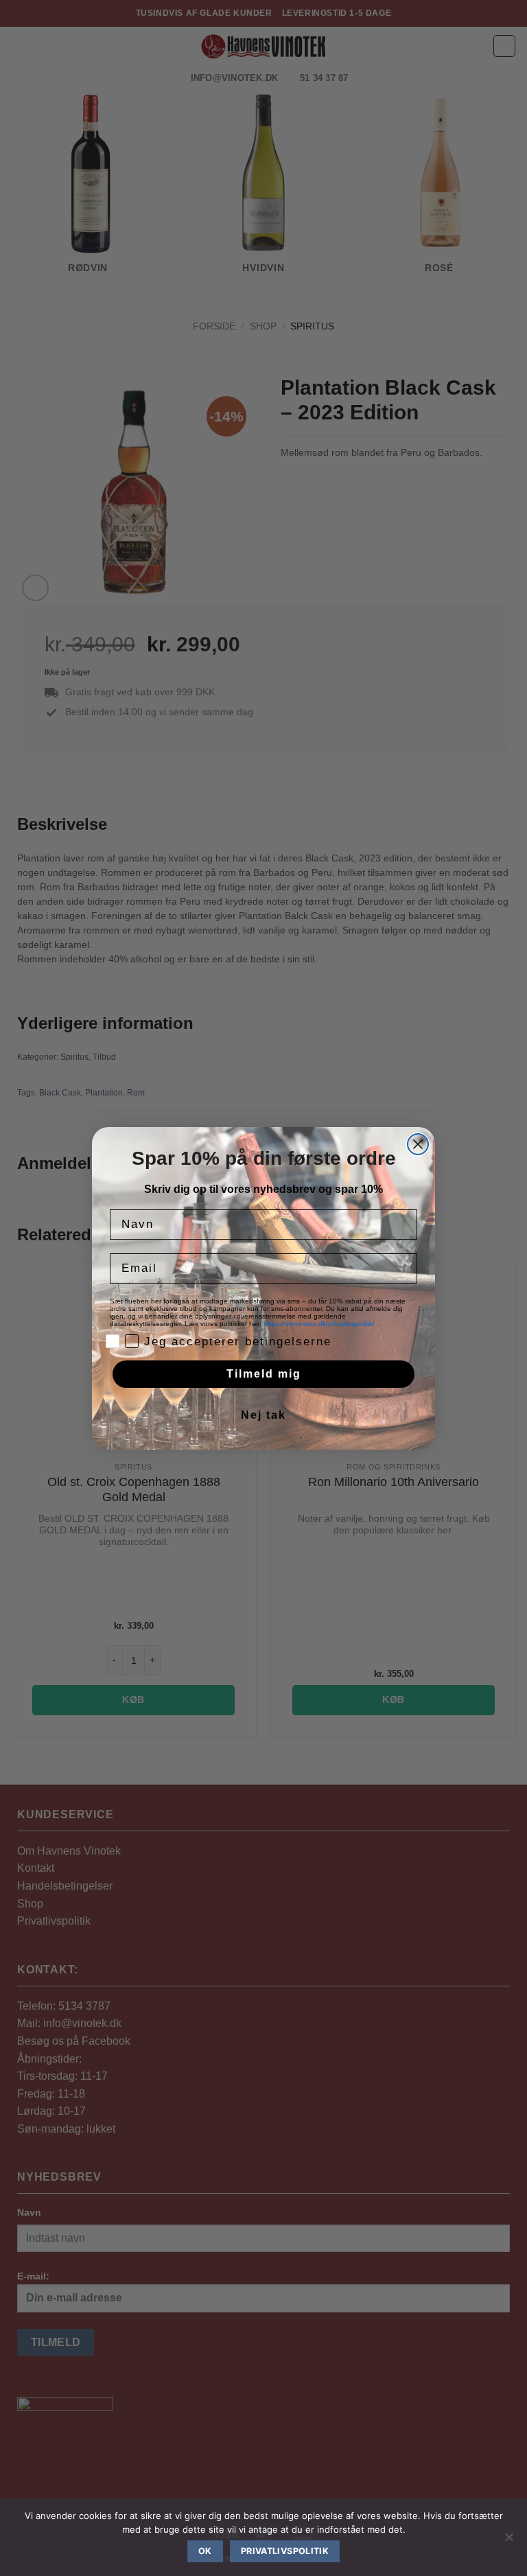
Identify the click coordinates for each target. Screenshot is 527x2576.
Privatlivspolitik (285, 2551)
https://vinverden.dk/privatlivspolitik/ (320, 1324)
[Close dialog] (418, 1144)
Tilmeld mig (264, 1374)
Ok (205, 2551)
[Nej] (508, 2541)
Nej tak (263, 1415)
